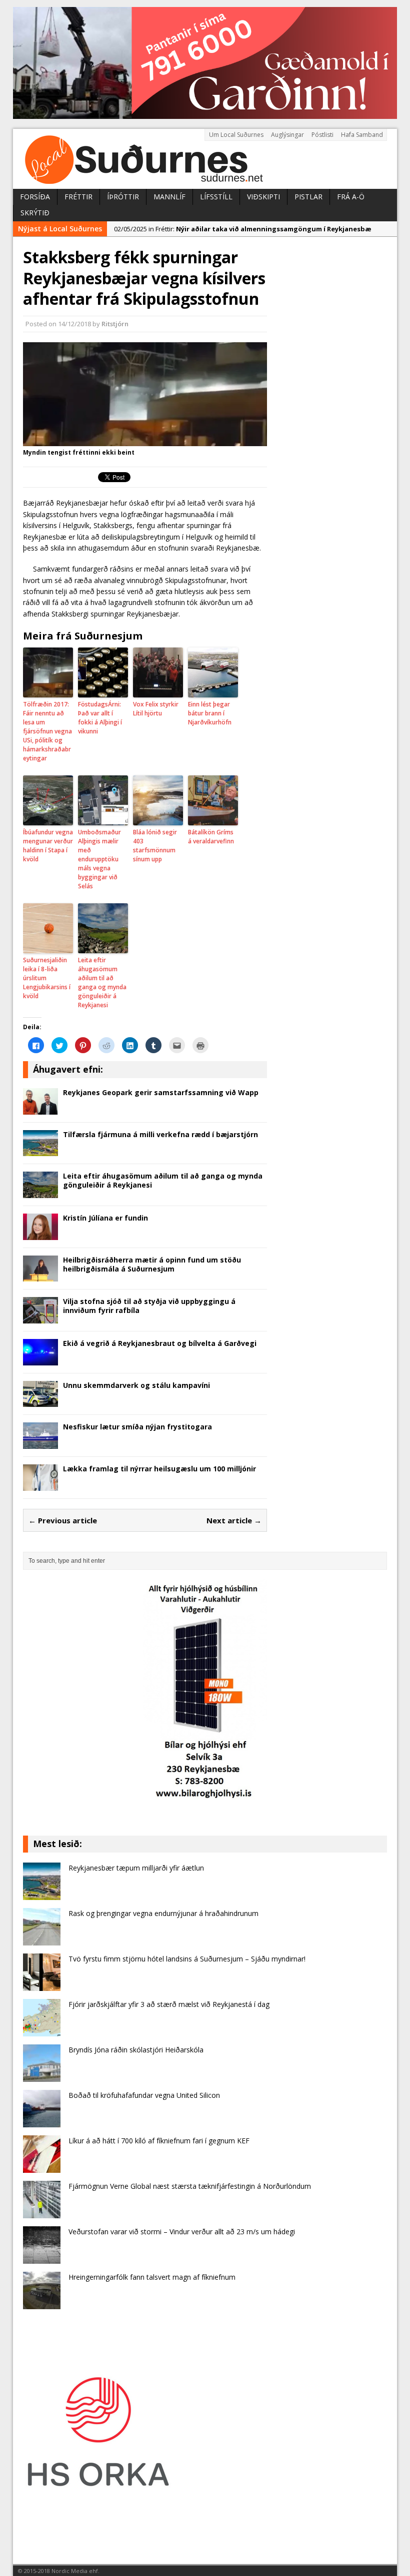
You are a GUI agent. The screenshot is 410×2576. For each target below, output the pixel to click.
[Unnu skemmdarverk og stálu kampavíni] (40, 1401)
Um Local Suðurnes (236, 135)
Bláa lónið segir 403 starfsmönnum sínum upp (155, 846)
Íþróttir (123, 197)
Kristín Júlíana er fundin (105, 1218)
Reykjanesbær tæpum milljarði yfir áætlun (136, 1868)
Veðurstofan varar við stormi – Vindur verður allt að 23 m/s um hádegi (182, 2232)
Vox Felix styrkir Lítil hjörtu (156, 709)
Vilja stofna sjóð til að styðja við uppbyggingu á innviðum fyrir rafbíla (149, 1306)
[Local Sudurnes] (205, 159)
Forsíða (35, 197)
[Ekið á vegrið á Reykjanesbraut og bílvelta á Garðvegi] (40, 1359)
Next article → (234, 1520)
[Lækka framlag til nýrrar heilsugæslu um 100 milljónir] (40, 1485)
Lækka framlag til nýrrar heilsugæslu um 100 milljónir (159, 1469)
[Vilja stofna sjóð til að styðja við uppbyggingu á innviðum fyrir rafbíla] (40, 1318)
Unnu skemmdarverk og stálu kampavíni (136, 1385)
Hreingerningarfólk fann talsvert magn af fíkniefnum (152, 2277)
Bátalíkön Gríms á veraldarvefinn (211, 837)
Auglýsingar (287, 135)
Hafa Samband (362, 135)
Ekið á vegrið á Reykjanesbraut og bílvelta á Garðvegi (160, 1343)
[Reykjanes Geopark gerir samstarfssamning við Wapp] (40, 1108)
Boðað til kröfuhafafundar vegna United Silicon (144, 2095)
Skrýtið (35, 213)
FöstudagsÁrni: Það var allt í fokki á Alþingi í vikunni (100, 718)
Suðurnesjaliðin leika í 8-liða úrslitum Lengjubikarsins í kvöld (47, 978)
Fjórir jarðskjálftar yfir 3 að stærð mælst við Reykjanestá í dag (169, 2004)
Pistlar (308, 197)
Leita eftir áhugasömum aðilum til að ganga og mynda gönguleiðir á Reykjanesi (102, 982)
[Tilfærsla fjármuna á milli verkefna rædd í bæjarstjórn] (40, 1150)
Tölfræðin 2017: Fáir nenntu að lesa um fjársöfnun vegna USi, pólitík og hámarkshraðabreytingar (47, 731)
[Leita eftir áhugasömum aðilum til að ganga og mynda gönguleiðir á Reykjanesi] (40, 1192)
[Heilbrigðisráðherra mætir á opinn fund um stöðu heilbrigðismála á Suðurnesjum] (40, 1276)
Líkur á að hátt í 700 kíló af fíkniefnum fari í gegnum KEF (159, 2141)
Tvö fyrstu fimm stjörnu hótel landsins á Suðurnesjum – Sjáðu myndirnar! (187, 1959)
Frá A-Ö (351, 197)
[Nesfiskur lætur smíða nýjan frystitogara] (40, 1443)
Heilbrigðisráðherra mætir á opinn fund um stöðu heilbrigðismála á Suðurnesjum (152, 1264)
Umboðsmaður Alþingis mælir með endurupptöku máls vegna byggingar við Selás (99, 859)
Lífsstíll (216, 197)
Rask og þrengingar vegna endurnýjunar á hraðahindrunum (163, 1913)
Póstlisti (322, 135)
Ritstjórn (115, 324)
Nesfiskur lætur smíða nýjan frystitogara (137, 1427)
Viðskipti (263, 197)
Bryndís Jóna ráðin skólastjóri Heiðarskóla (136, 2050)
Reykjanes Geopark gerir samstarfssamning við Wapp (161, 1092)
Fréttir (78, 197)
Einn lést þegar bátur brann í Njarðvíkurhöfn (210, 713)
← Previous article (63, 1520)
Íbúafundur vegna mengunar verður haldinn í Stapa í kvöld (48, 846)
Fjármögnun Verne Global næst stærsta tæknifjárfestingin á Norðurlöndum (190, 2186)
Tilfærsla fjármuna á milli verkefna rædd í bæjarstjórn (160, 1134)
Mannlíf (169, 197)
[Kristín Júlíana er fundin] (40, 1234)
